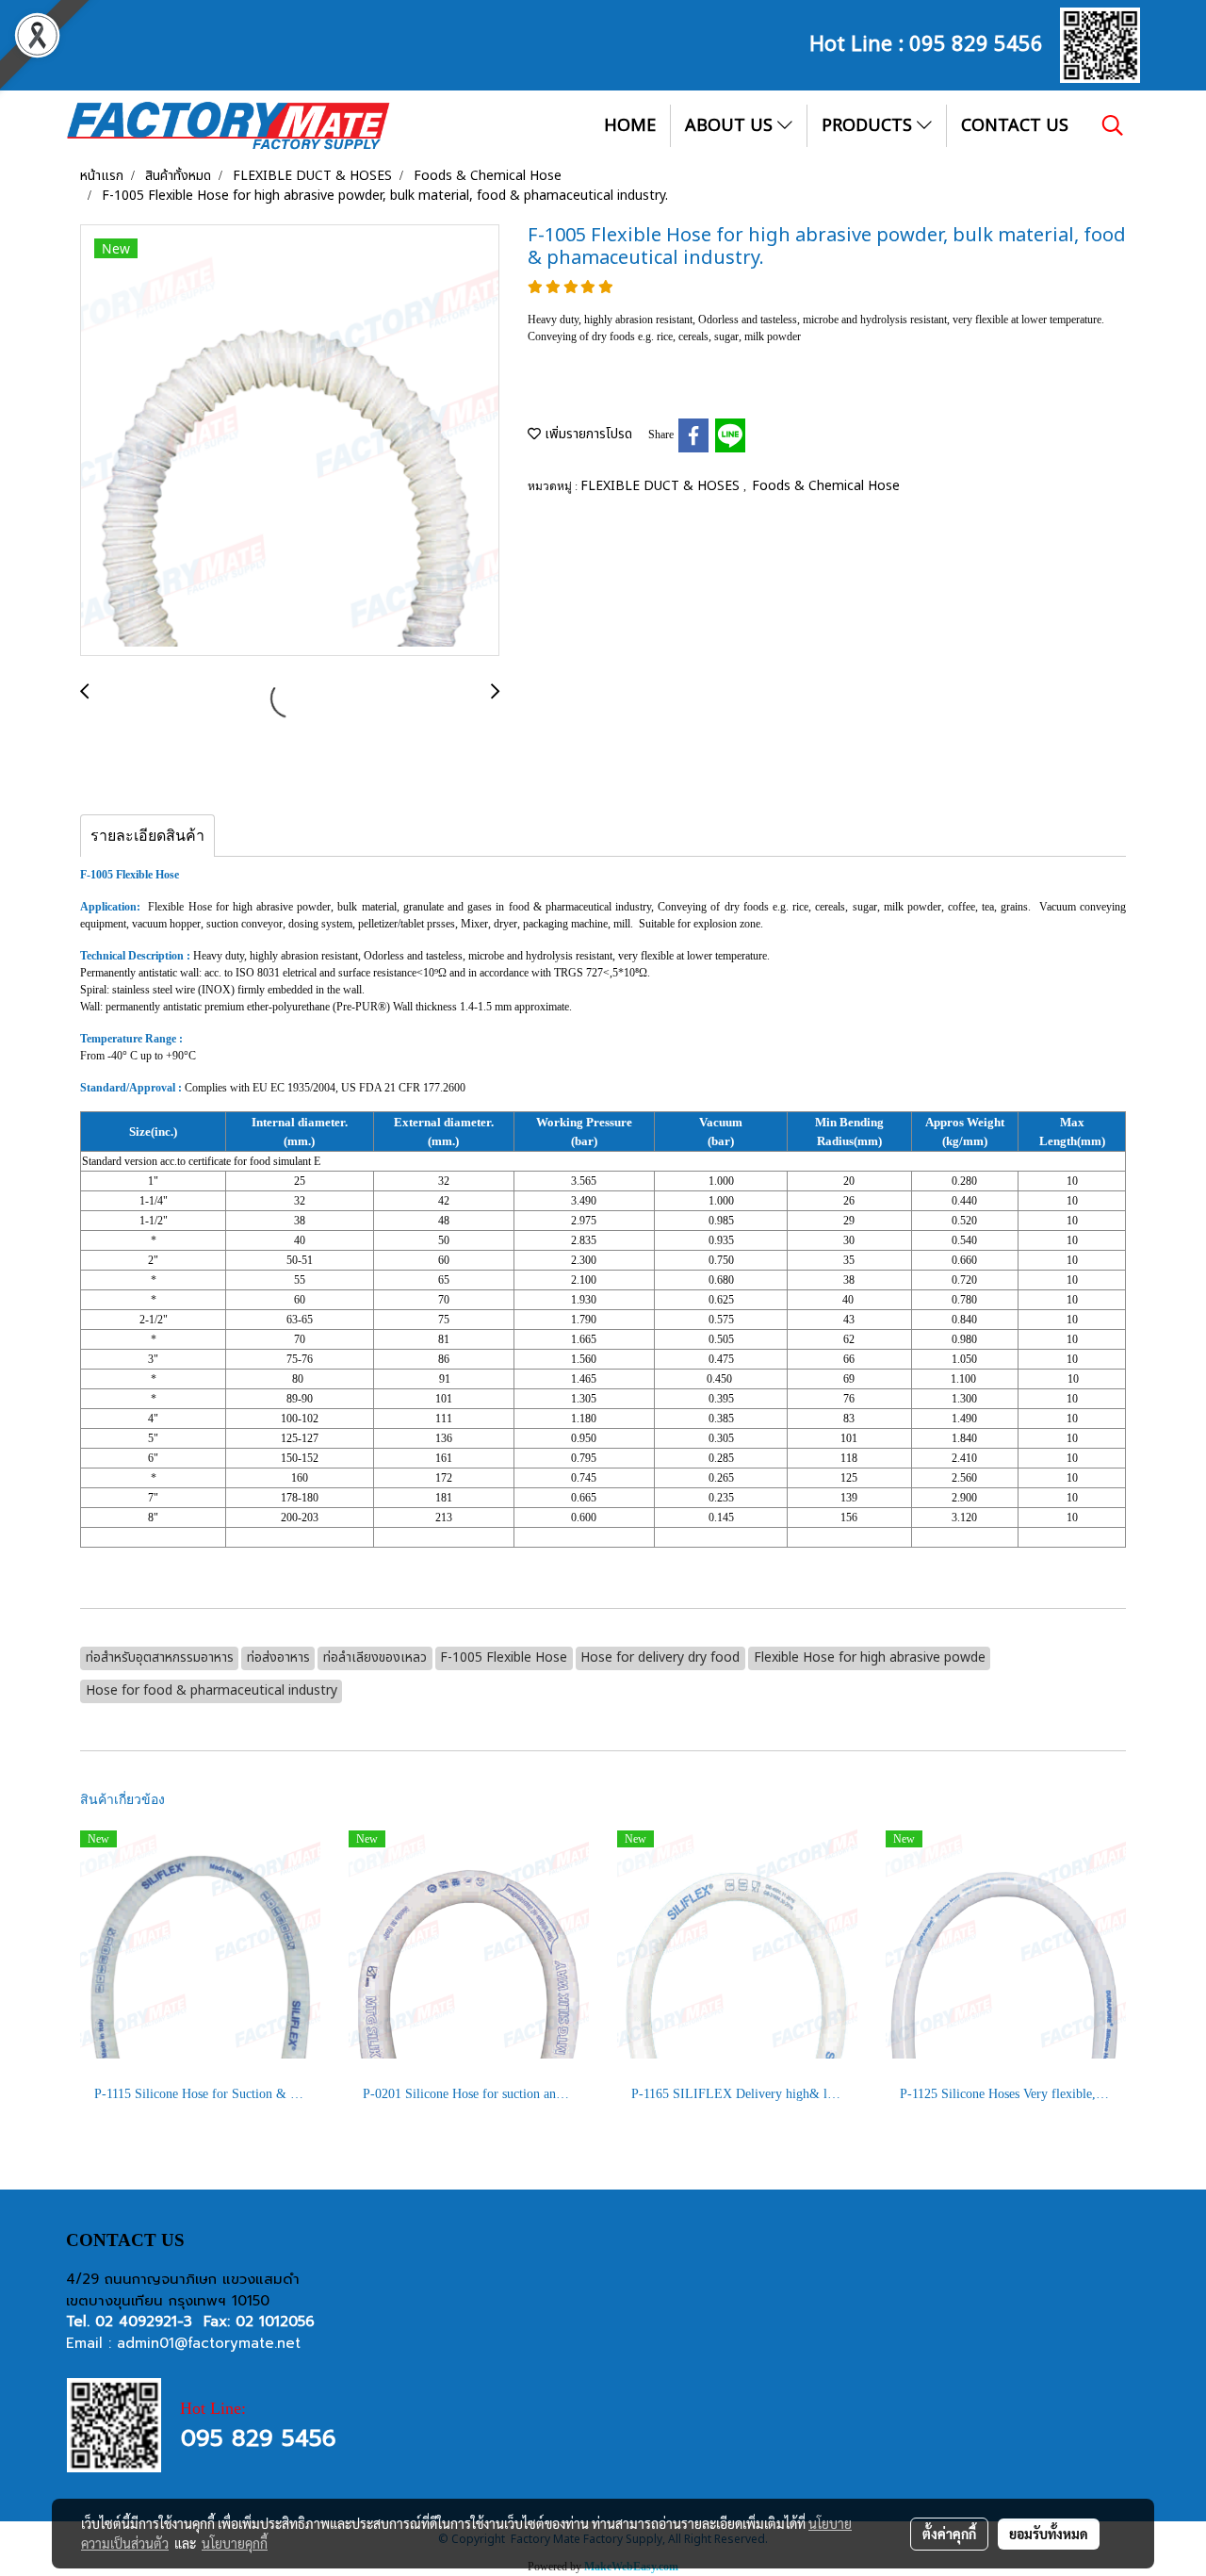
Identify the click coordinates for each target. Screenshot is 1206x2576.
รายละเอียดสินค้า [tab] (147, 836)
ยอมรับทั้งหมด (1049, 2534)
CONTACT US (1015, 126)
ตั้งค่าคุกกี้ (949, 2534)
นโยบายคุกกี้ (235, 2543)
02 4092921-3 (144, 2322)
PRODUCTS (869, 126)
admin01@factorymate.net (209, 2343)
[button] (1113, 125)
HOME (630, 126)
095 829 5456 (976, 41)
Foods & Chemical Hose (826, 486)
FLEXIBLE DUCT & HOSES (662, 486)
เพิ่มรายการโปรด (587, 434)
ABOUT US (731, 126)
